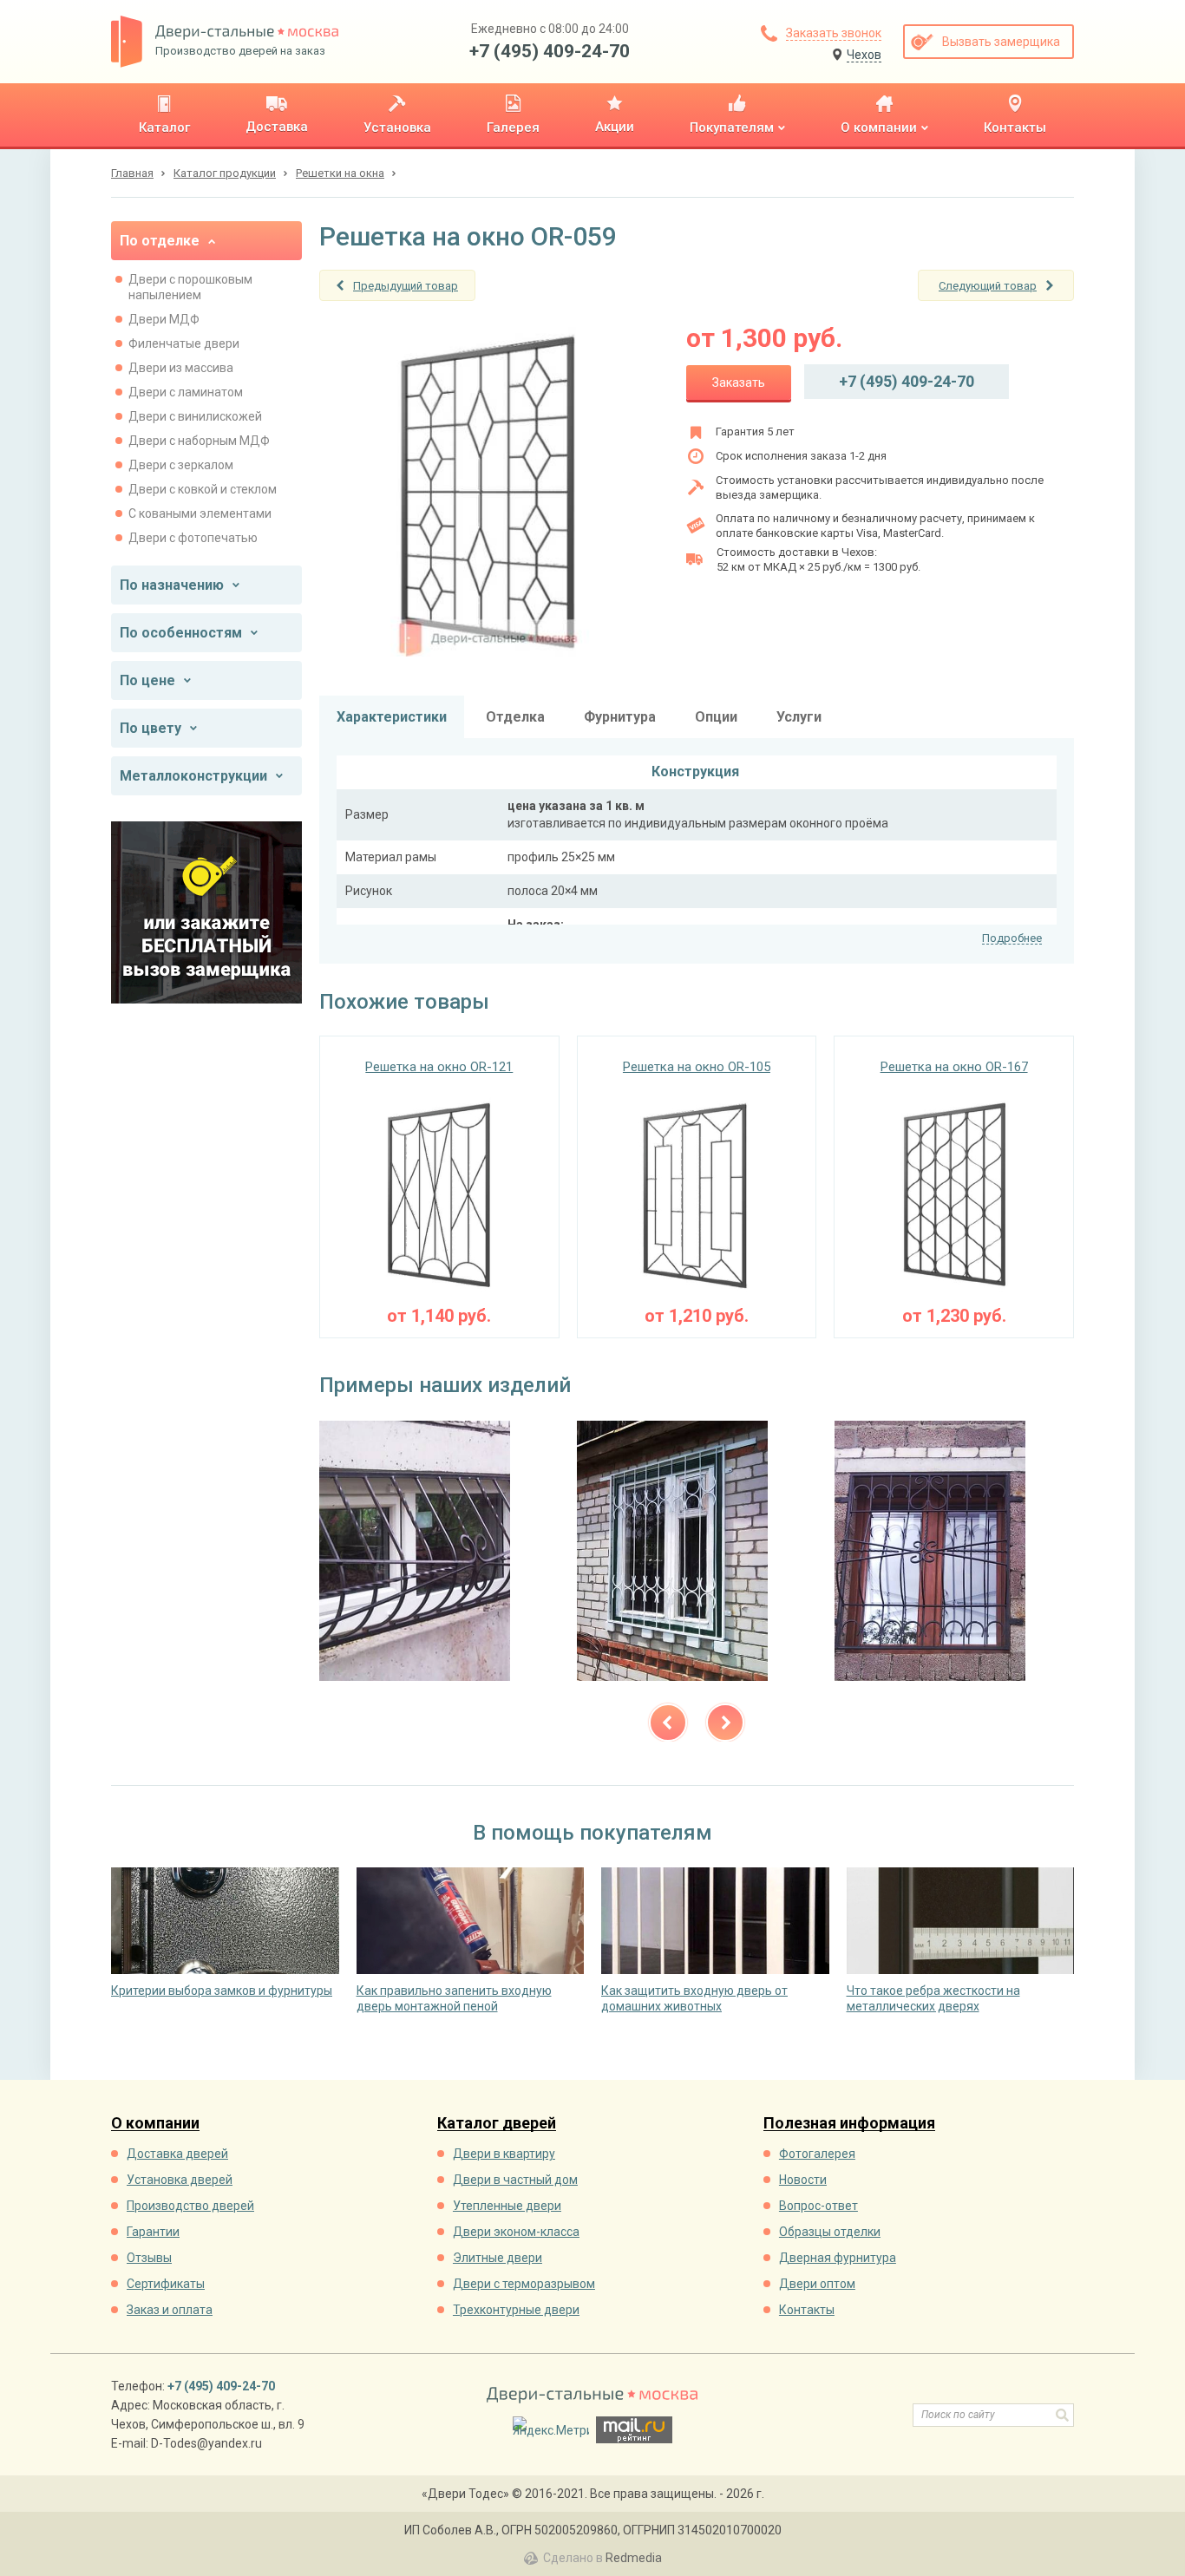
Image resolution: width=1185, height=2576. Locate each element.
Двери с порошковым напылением (190, 287)
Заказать (739, 382)
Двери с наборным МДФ (199, 441)
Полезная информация (849, 2124)
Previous (668, 1723)
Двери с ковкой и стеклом (203, 489)
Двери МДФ (164, 319)
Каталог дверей (497, 2124)
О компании (155, 2124)
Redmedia (634, 2558)
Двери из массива (181, 368)
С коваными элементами (200, 513)
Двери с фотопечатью (193, 538)
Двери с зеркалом (181, 465)
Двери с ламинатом (186, 392)
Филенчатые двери (184, 343)
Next (725, 1723)
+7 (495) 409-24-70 (550, 51)
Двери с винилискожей (195, 416)
